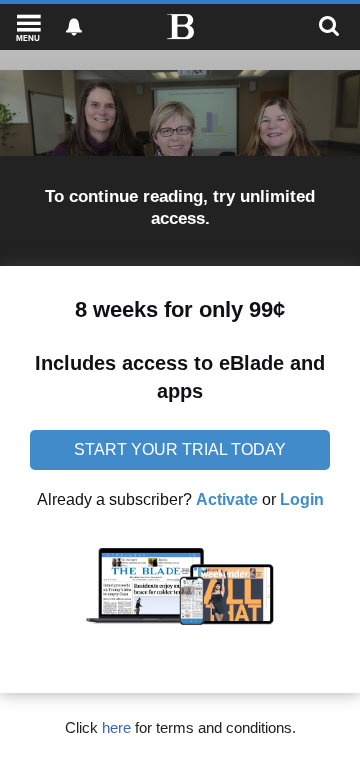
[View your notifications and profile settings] (74, 27)
